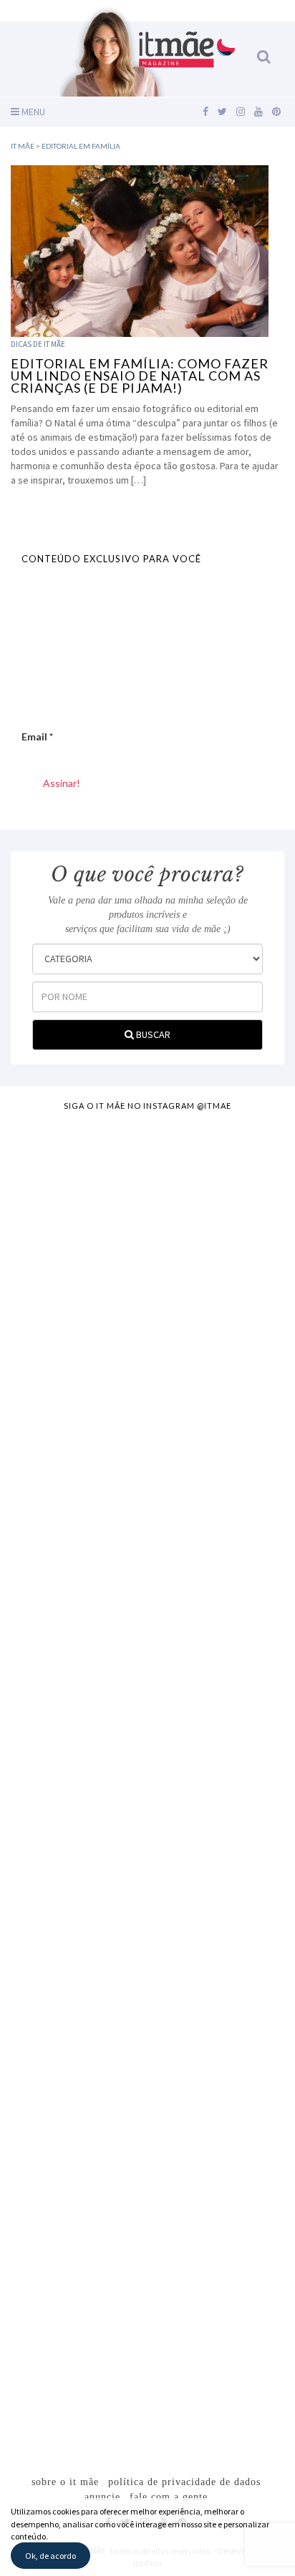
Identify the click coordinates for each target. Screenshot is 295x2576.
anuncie (102, 2497)
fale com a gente (169, 2497)
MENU (32, 112)
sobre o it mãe (65, 2482)
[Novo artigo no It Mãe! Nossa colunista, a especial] (147, 1691)
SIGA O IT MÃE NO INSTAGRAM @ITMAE (147, 1106)
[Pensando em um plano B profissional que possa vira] (147, 2012)
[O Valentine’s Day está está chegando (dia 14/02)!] (147, 2332)
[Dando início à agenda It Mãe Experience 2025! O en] (147, 2172)
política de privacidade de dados (184, 2482)
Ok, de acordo (50, 2556)
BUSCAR (152, 1034)
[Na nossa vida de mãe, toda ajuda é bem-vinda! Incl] (147, 1531)
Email (37, 736)
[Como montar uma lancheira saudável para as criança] (147, 1371)
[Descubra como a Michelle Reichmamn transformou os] (147, 1851)
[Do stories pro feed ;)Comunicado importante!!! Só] (147, 1210)
